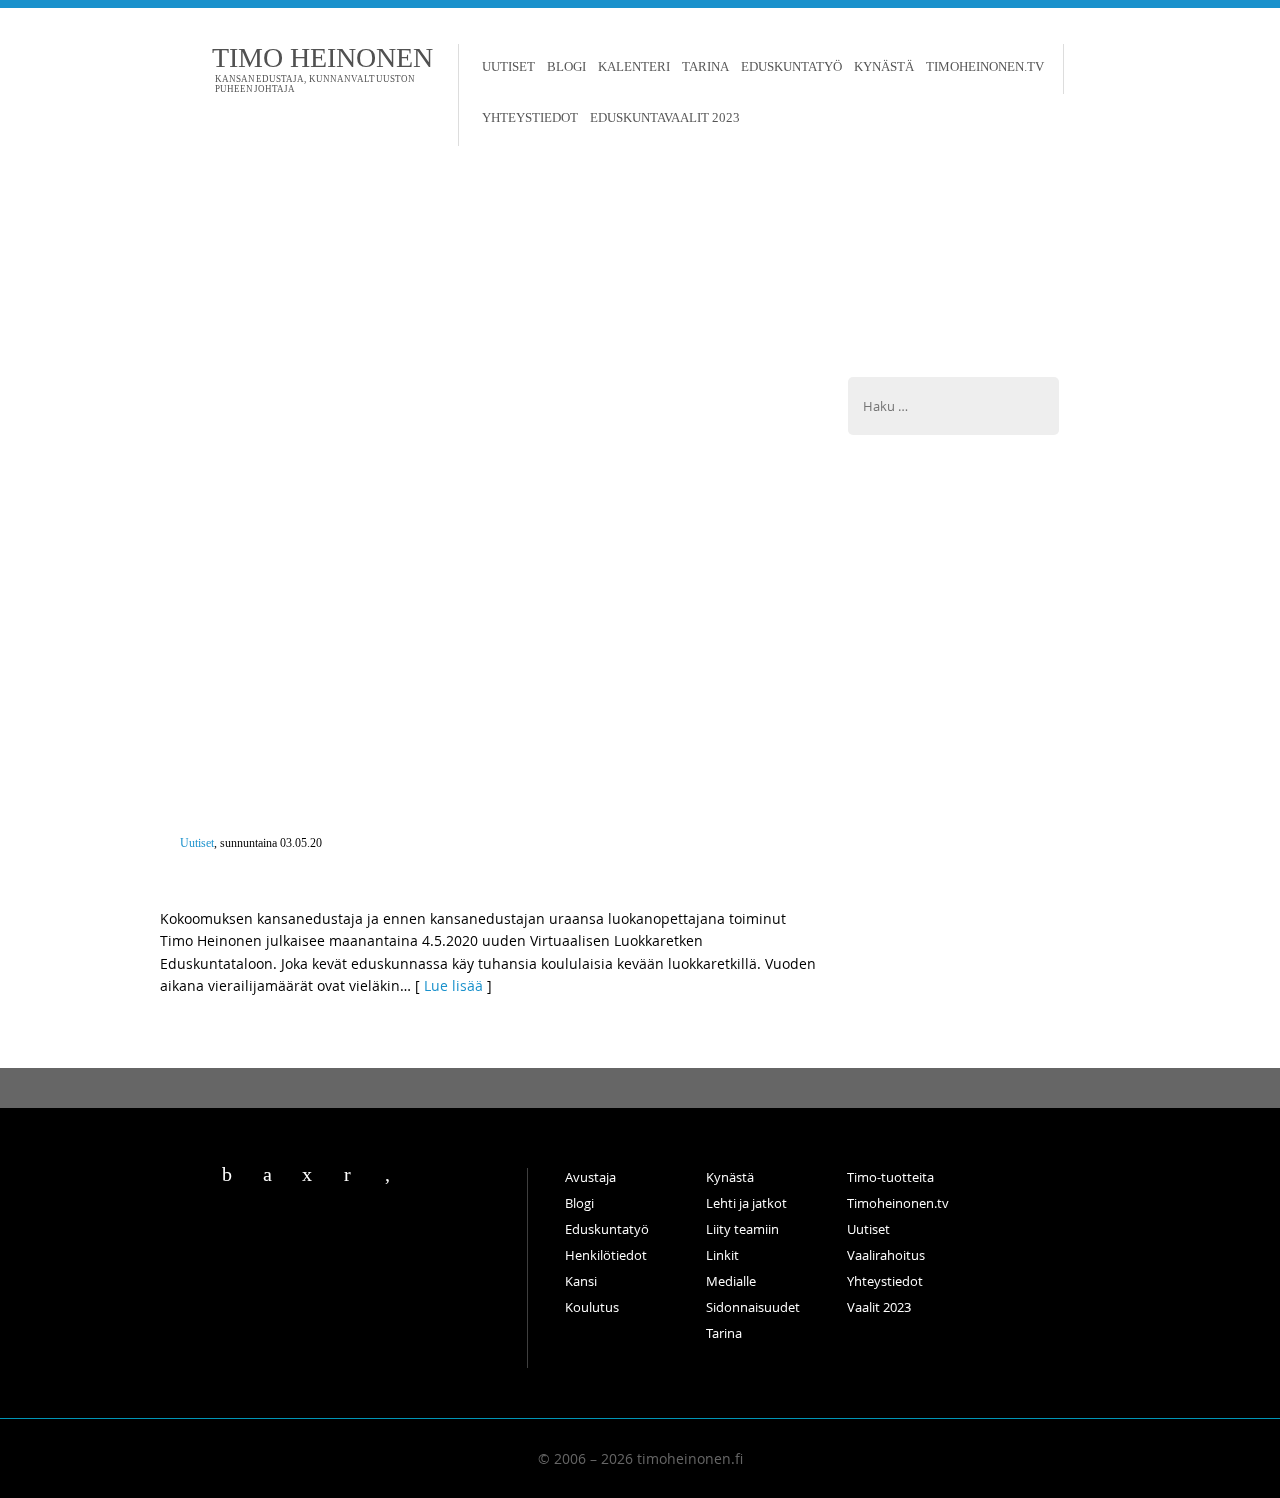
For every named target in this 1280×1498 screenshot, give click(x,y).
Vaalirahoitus (886, 1255)
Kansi (581, 1281)
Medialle (731, 1281)
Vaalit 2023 (879, 1307)
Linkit (722, 1255)
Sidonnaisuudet (753, 1307)
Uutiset (508, 66)
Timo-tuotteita (890, 1177)
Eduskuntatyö (791, 66)
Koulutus (592, 1307)
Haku (1083, 69)
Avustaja (590, 1177)
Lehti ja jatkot (746, 1203)
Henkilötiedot (606, 1255)
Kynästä (884, 66)
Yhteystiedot (530, 117)
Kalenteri (634, 66)
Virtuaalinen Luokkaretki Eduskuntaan (347, 862)
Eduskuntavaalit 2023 (665, 117)
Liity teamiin (742, 1229)
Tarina (705, 66)
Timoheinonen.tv (985, 66)
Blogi (566, 66)
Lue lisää (453, 985)
